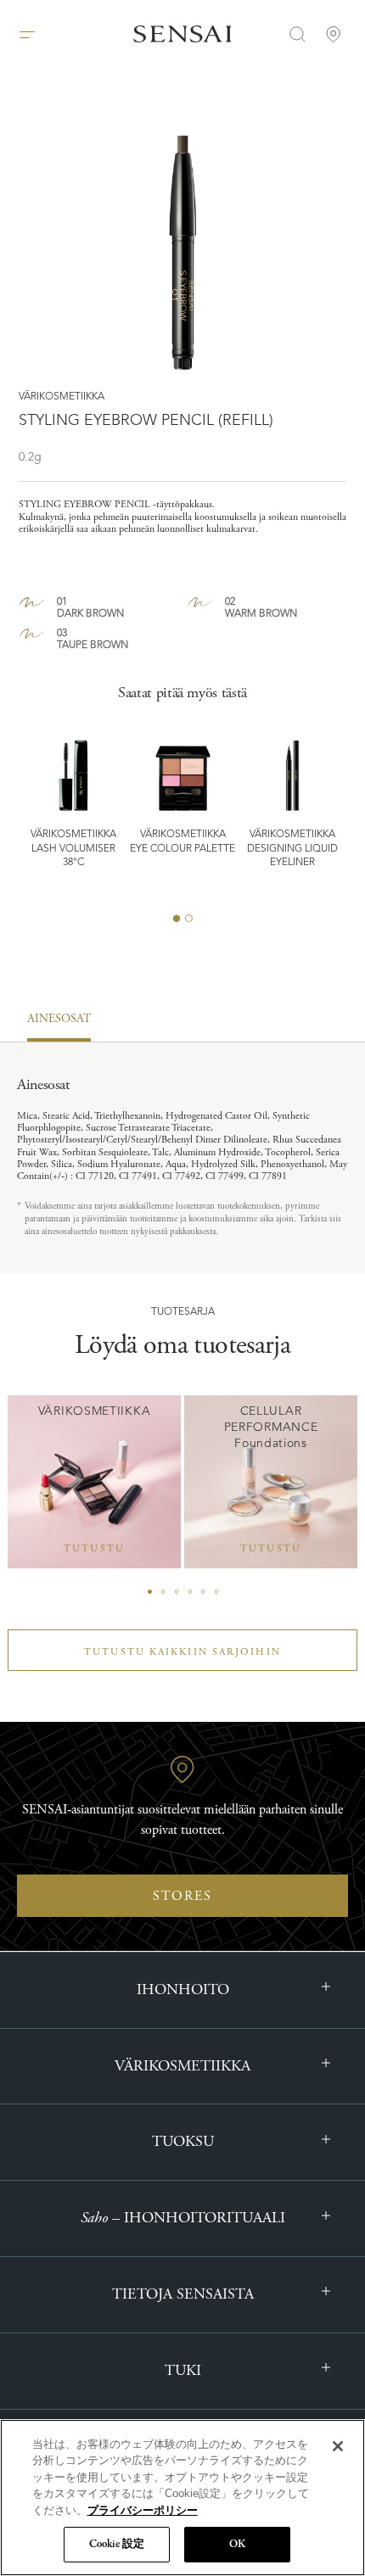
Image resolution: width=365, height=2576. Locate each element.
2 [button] (188, 918)
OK (237, 2544)
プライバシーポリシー (143, 2510)
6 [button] (216, 1592)
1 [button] (177, 918)
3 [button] (177, 1592)
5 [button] (203, 1592)
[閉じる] (338, 2446)
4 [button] (190, 1592)
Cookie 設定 (117, 2544)
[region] (182, 2498)
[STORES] (334, 34)
